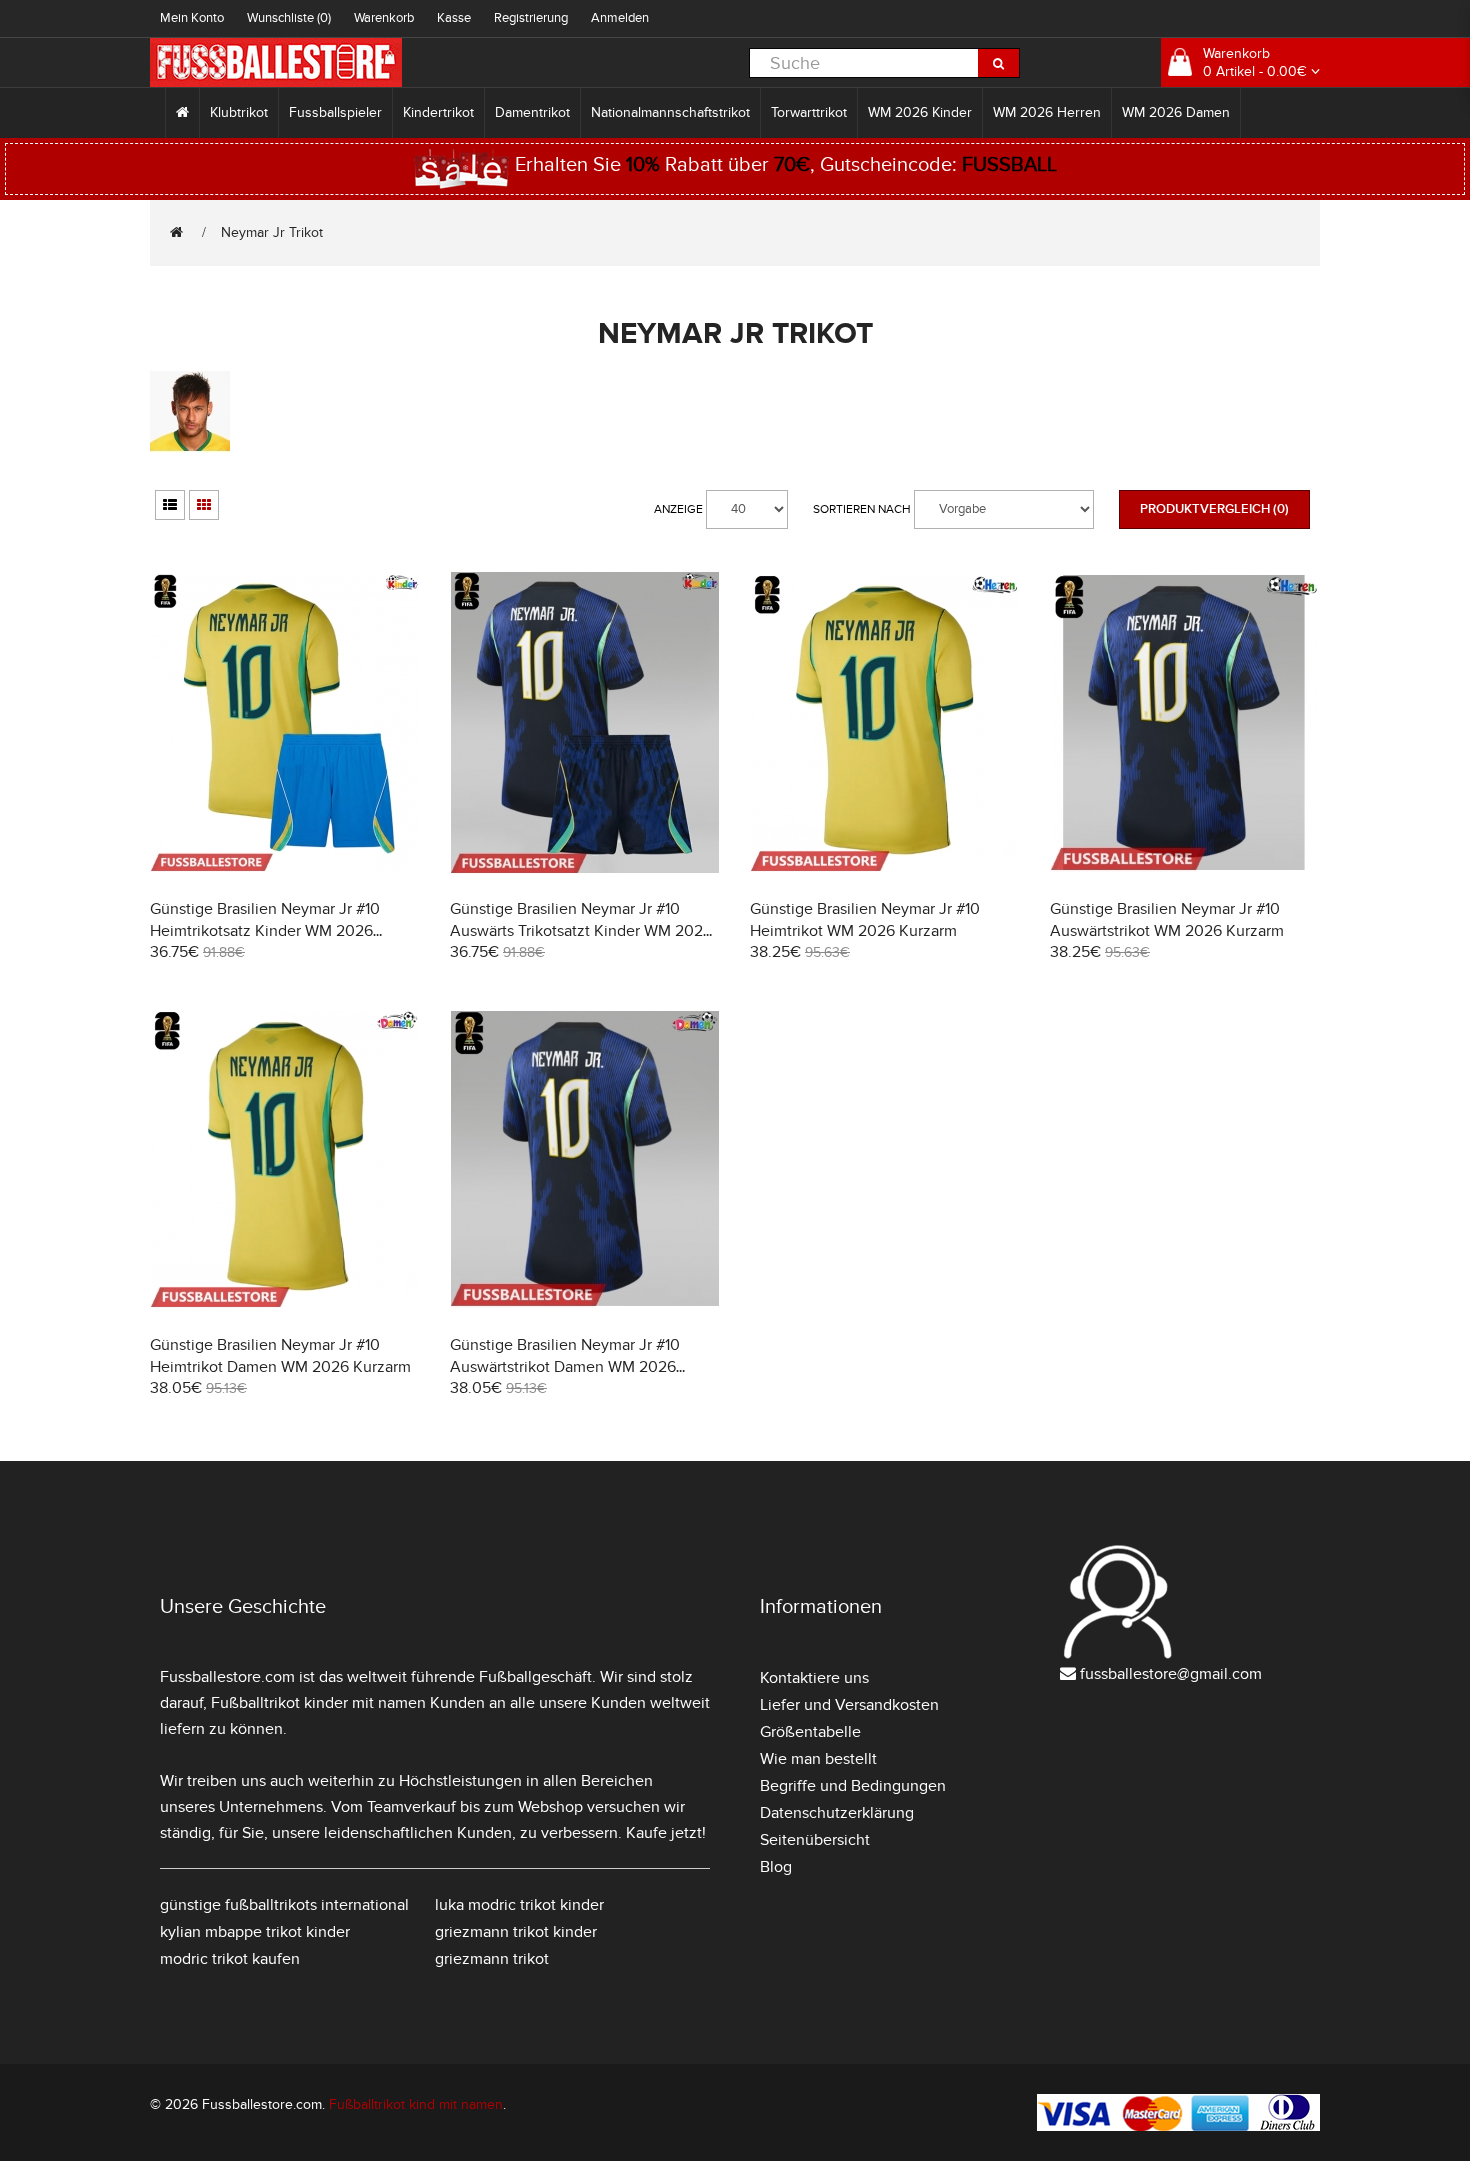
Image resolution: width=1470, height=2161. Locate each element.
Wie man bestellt (818, 1759)
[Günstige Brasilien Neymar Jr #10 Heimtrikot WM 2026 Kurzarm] (885, 720)
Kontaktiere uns (814, 1678)
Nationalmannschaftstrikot (670, 112)
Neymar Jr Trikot (272, 232)
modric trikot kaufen (230, 1959)
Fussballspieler (335, 112)
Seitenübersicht (815, 1840)
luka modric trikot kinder (519, 1905)
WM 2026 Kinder (920, 112)
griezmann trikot (492, 1959)
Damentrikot (532, 112)
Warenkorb (384, 18)
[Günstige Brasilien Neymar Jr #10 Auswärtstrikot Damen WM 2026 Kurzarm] (585, 1156)
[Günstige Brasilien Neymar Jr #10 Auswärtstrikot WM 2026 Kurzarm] (1185, 720)
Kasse (454, 18)
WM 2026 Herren (1047, 112)
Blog (776, 1867)
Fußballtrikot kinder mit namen (318, 1703)
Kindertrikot (438, 112)
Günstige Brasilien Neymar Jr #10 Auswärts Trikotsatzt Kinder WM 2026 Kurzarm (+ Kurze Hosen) (581, 931)
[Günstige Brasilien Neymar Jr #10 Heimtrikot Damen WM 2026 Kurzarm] (285, 1156)
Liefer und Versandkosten (849, 1705)
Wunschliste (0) (289, 18)
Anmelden (620, 18)
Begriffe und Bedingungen (853, 1786)
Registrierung (531, 18)
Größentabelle (810, 1732)
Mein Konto (192, 18)
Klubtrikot (239, 112)
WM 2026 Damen (1176, 112)
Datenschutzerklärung (837, 1813)
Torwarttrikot (809, 112)
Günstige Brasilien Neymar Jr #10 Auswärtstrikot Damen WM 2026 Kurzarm (565, 1367)
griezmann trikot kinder (516, 1932)
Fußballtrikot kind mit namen (416, 2104)
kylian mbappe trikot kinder (255, 1932)
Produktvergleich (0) (1214, 509)
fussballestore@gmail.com (1171, 1674)
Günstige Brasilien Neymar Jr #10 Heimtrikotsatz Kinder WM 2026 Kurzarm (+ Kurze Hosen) (265, 931)
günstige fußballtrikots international (284, 1905)
